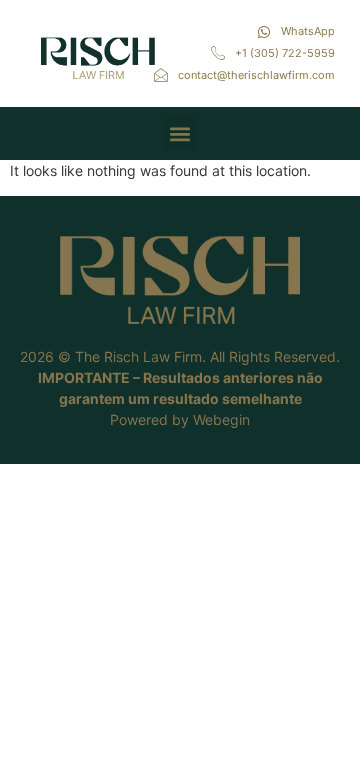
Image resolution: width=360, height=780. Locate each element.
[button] (180, 133)
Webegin (221, 419)
